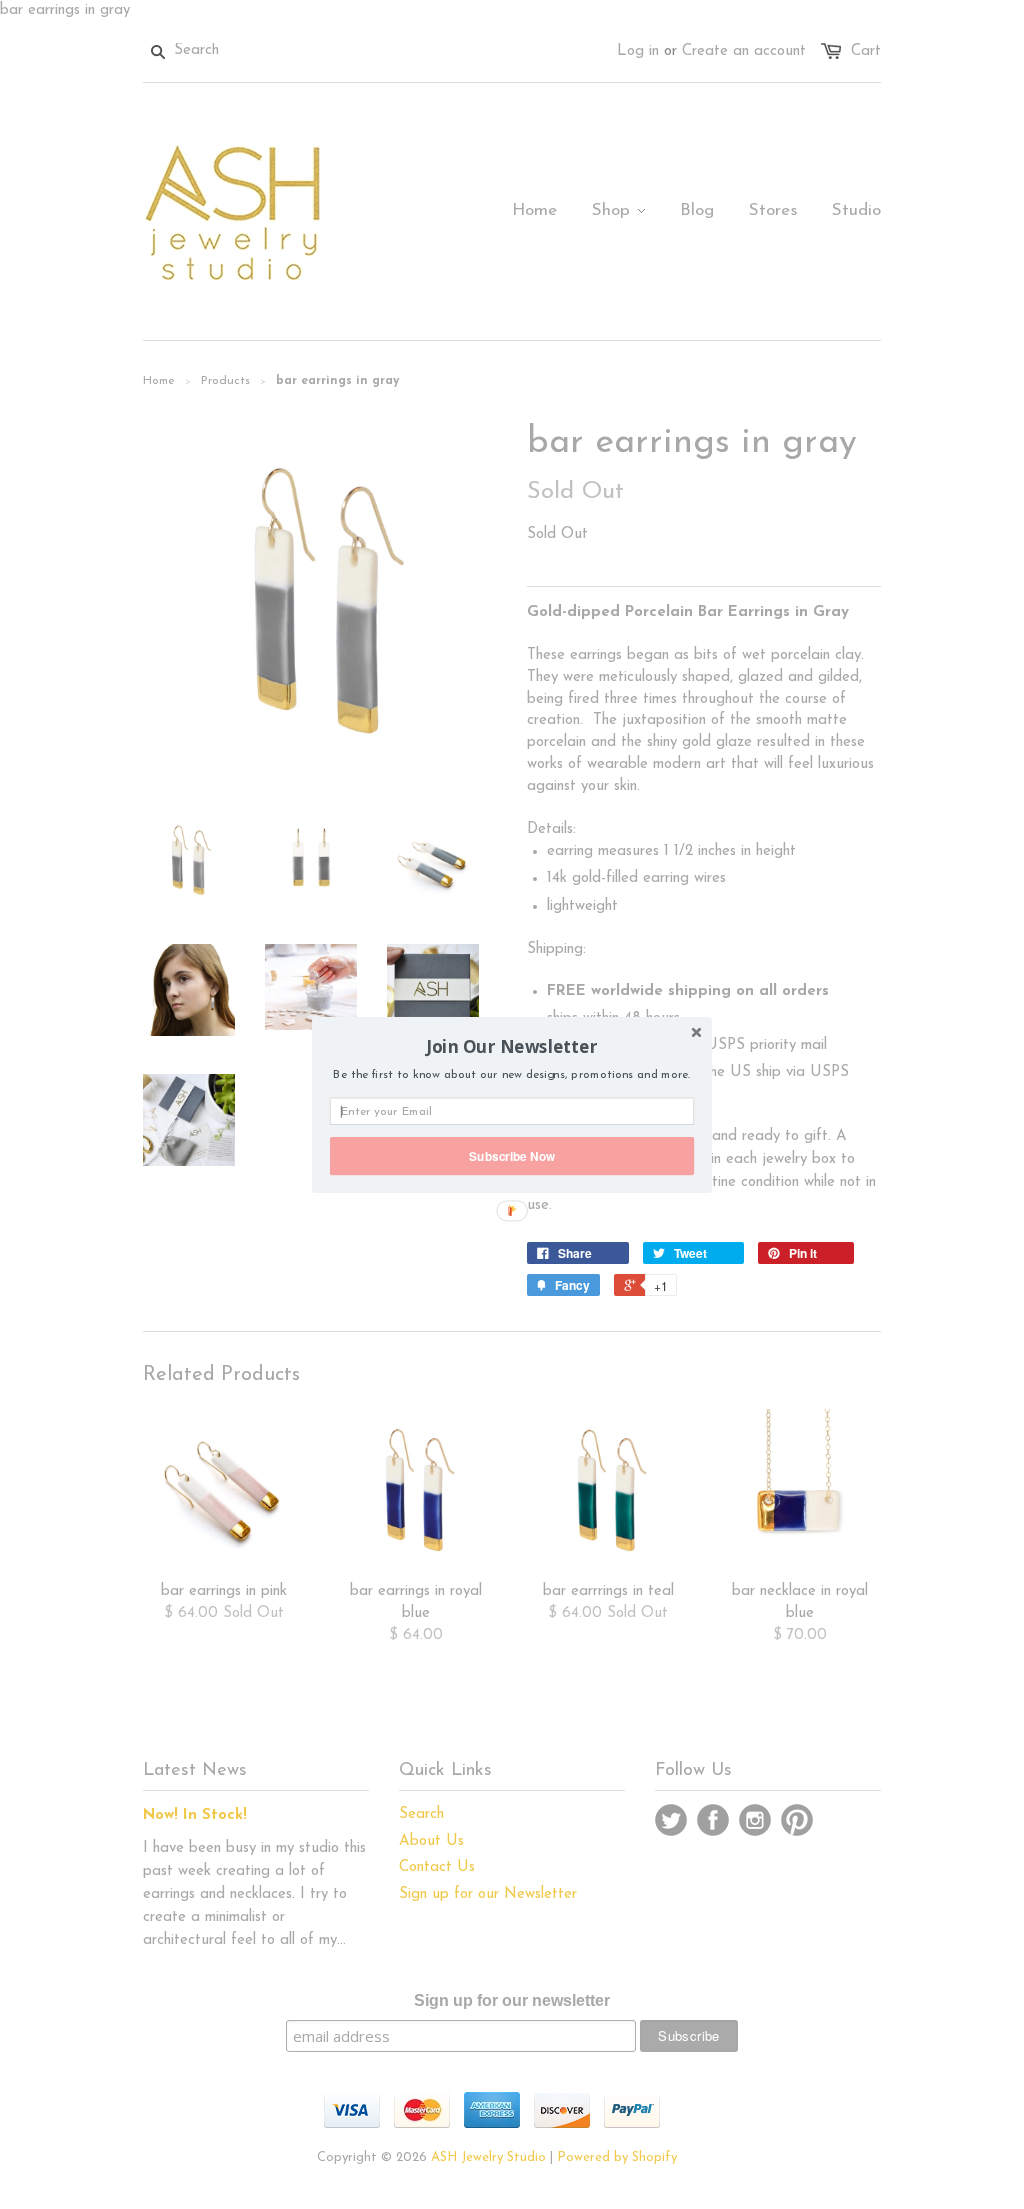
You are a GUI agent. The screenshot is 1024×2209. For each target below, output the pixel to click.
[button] (512, 1046)
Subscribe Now (512, 1155)
